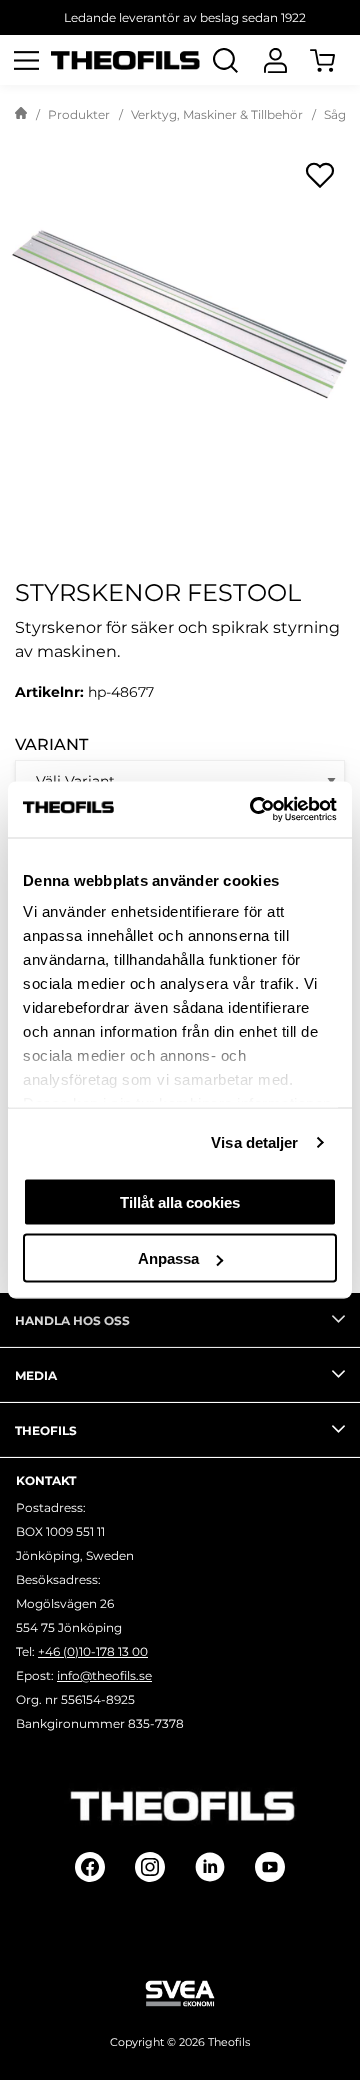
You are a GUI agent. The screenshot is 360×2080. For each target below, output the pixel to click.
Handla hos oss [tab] (72, 1320)
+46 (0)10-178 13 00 (93, 1651)
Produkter (79, 114)
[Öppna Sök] (225, 60)
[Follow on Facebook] (90, 1867)
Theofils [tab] (46, 1430)
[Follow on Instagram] (150, 1867)
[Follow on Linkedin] (210, 1867)
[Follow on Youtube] (270, 1867)
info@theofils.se (104, 1675)
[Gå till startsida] (21, 115)
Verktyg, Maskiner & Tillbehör (217, 114)
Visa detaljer (254, 1142)
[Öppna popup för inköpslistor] (320, 175)
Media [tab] (36, 1375)
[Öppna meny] (26, 60)
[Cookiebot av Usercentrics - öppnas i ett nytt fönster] (254, 810)
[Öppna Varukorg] (335, 60)
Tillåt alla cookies (180, 1201)
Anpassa (168, 1258)
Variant (51, 744)
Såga (338, 114)
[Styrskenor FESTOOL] (180, 315)
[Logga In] (275, 60)
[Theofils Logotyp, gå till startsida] (125, 60)
